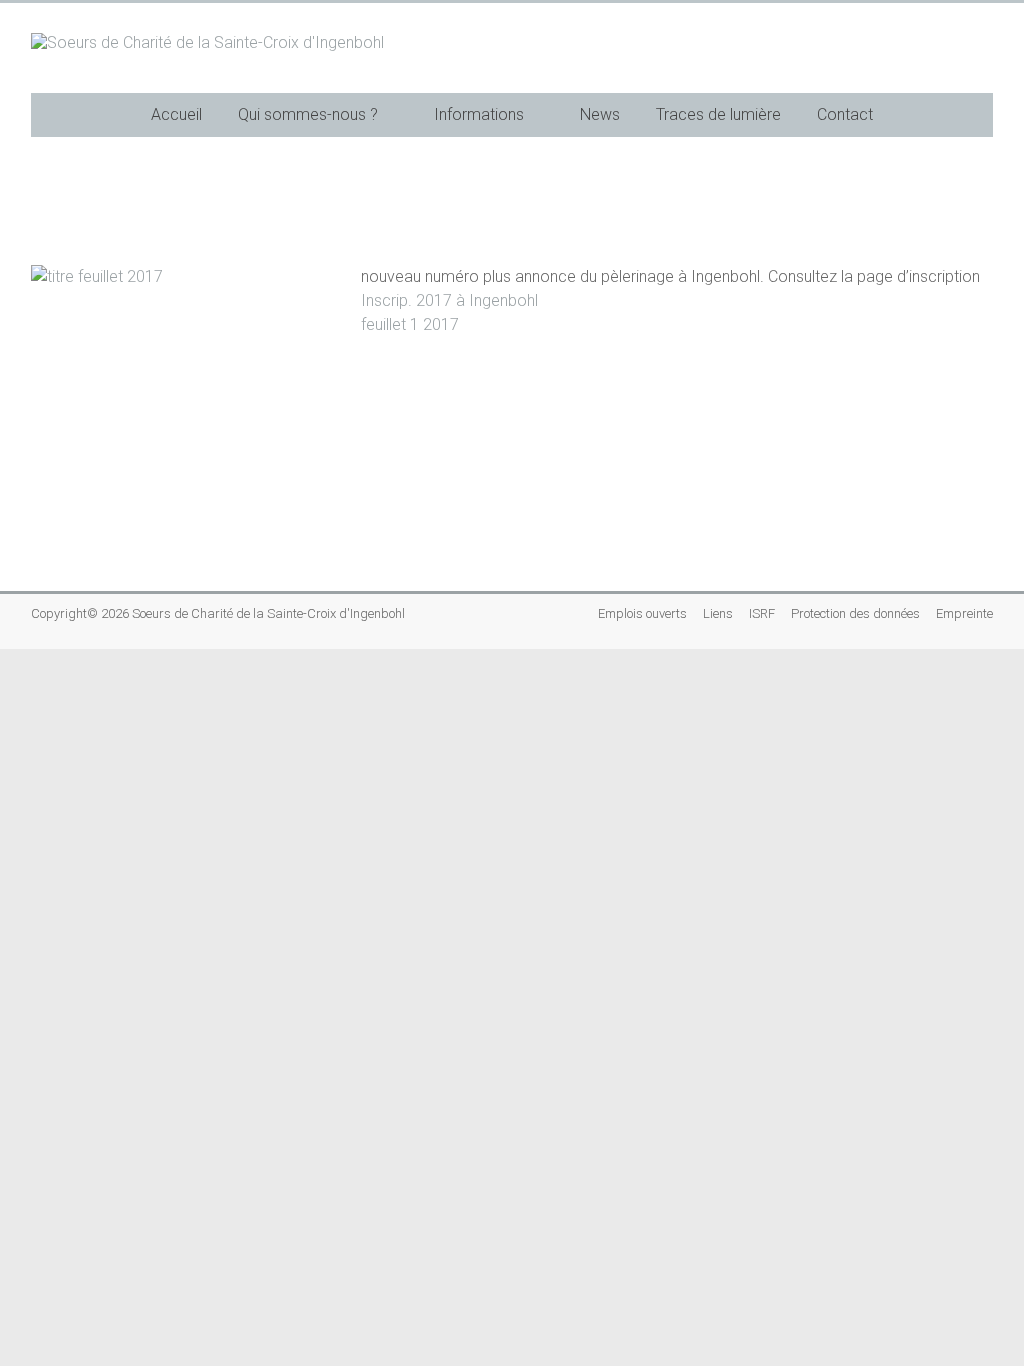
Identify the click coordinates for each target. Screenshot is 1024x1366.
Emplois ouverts (642, 613)
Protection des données (855, 613)
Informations (479, 114)
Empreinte (964, 613)
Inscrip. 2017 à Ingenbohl (449, 300)
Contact (845, 114)
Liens (718, 613)
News (600, 114)
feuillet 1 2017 (410, 324)
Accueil (176, 114)
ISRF (762, 613)
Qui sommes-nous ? (308, 114)
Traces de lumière (718, 114)
